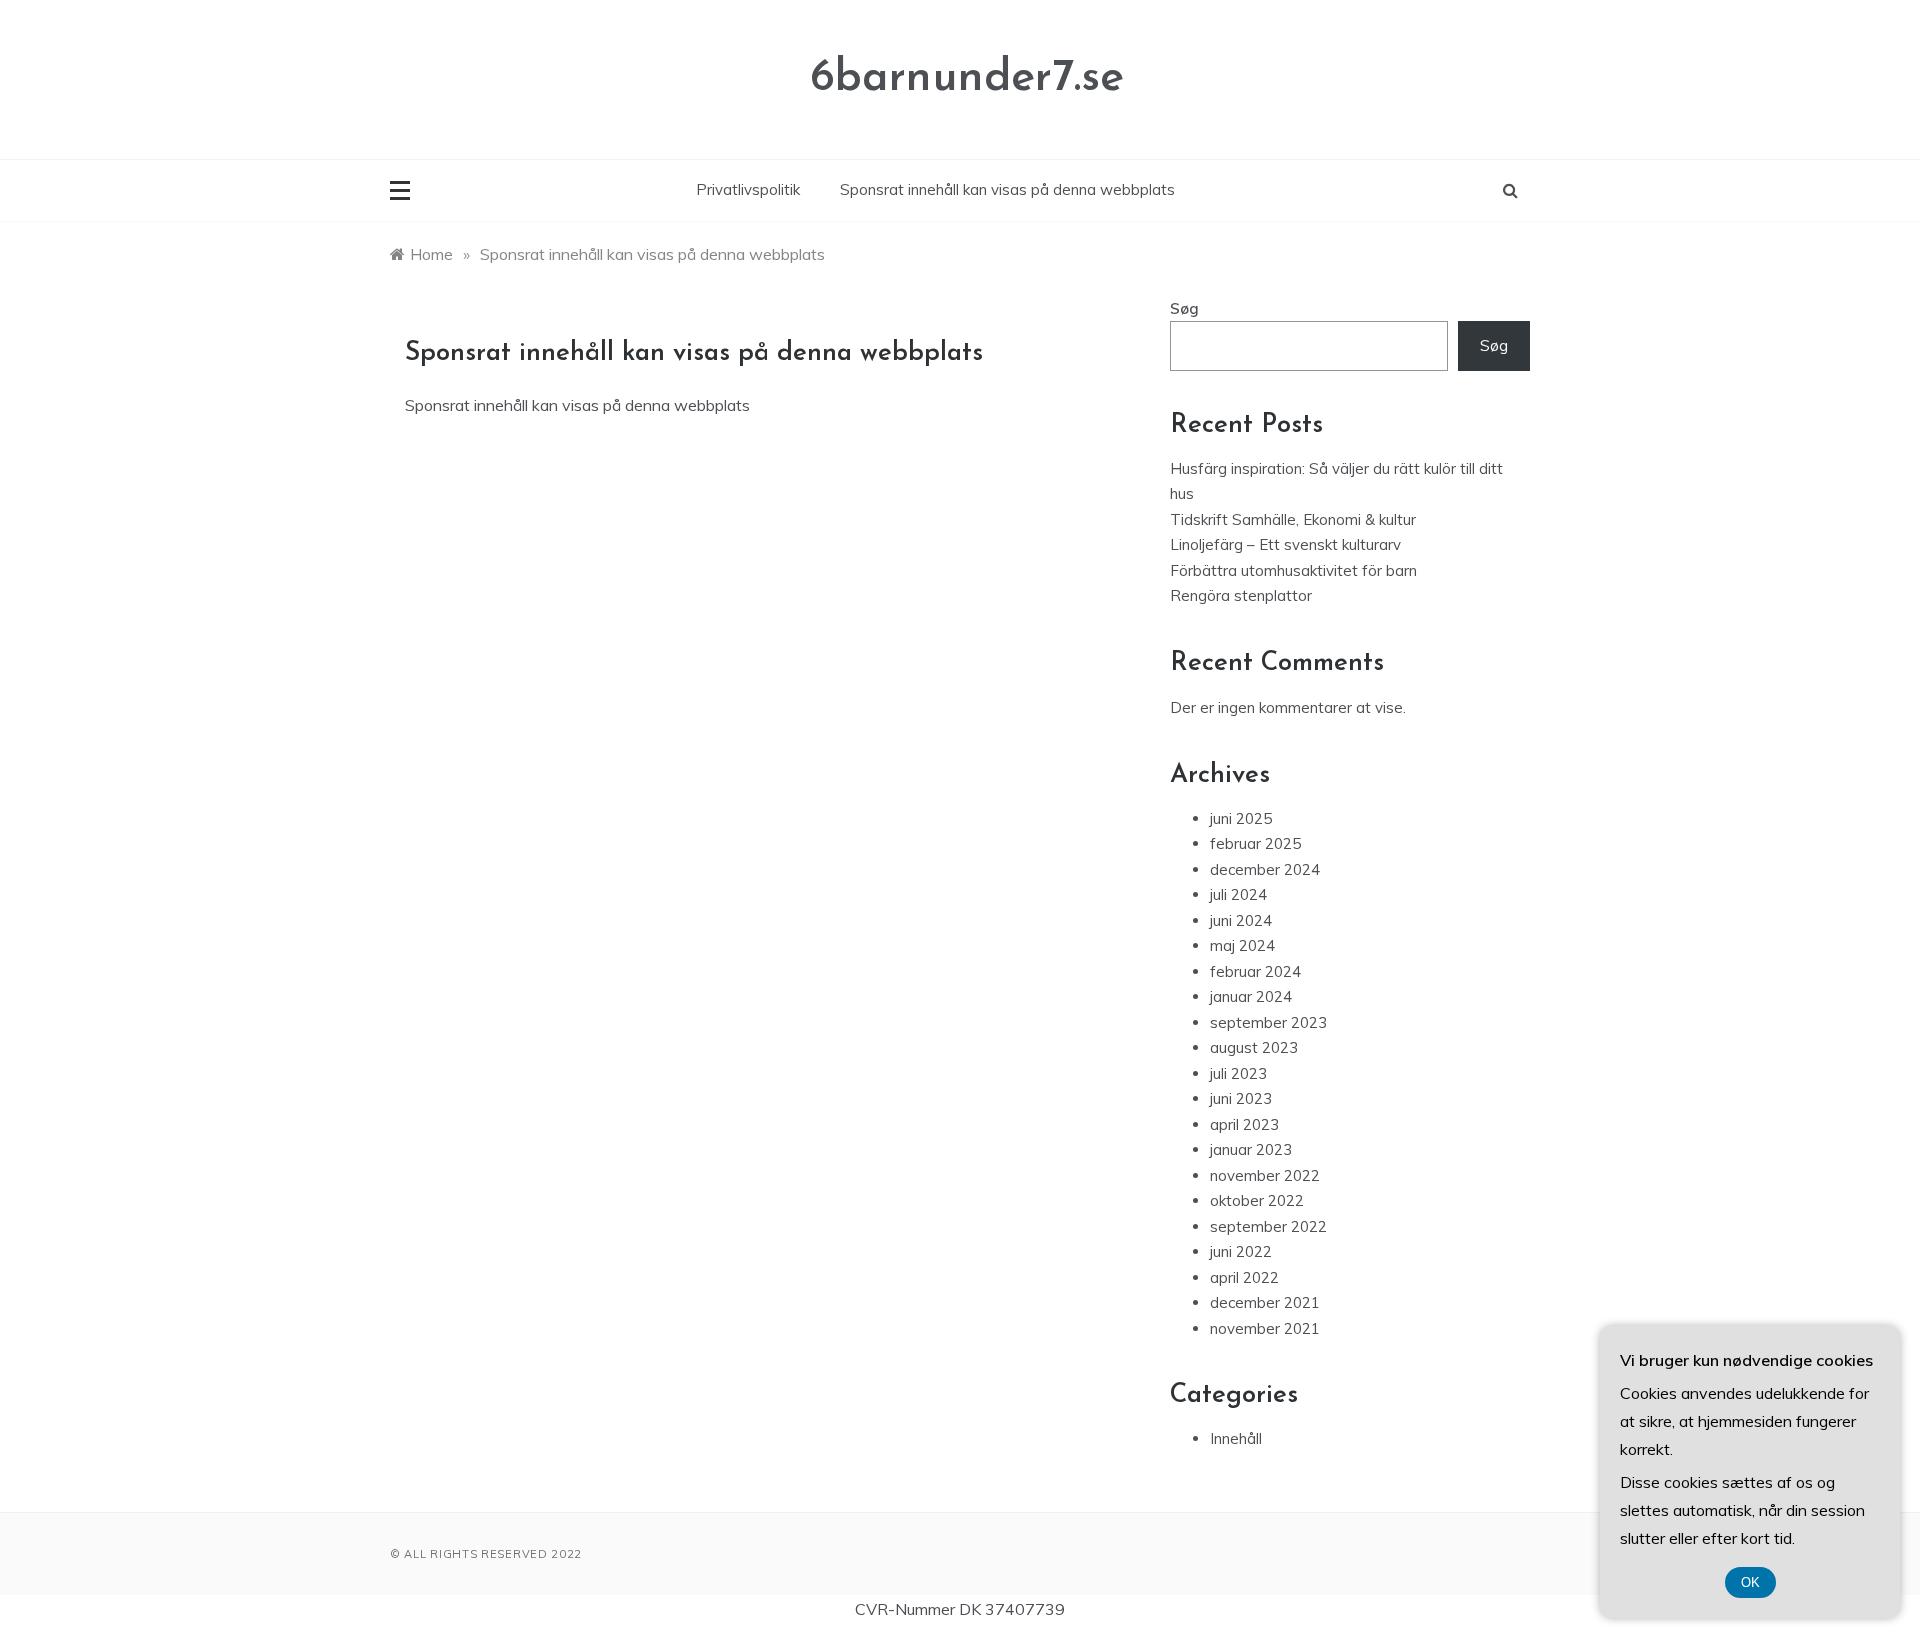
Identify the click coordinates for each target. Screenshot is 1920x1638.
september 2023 (1268, 1022)
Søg (1184, 308)
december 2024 (1265, 869)
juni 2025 (1241, 818)
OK (1750, 1582)
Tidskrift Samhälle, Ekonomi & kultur (1293, 519)
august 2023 (1254, 1047)
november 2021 (1265, 1328)
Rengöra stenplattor (1241, 595)
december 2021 (1265, 1302)
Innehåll (1236, 1438)
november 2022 (1265, 1175)
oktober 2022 (1257, 1200)
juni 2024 (1241, 920)
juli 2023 (1238, 1073)
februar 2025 (1255, 843)
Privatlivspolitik (748, 189)
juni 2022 (1241, 1251)
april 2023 (1244, 1124)
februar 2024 (1255, 971)
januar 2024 (1251, 996)
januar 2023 (1251, 1149)
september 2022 (1268, 1226)
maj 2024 (1242, 945)
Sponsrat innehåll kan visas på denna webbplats (1007, 189)
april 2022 (1244, 1277)
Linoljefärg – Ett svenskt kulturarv (1285, 544)
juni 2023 (1241, 1098)
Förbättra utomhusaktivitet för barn (1293, 570)
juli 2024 (1238, 894)
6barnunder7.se (967, 78)
